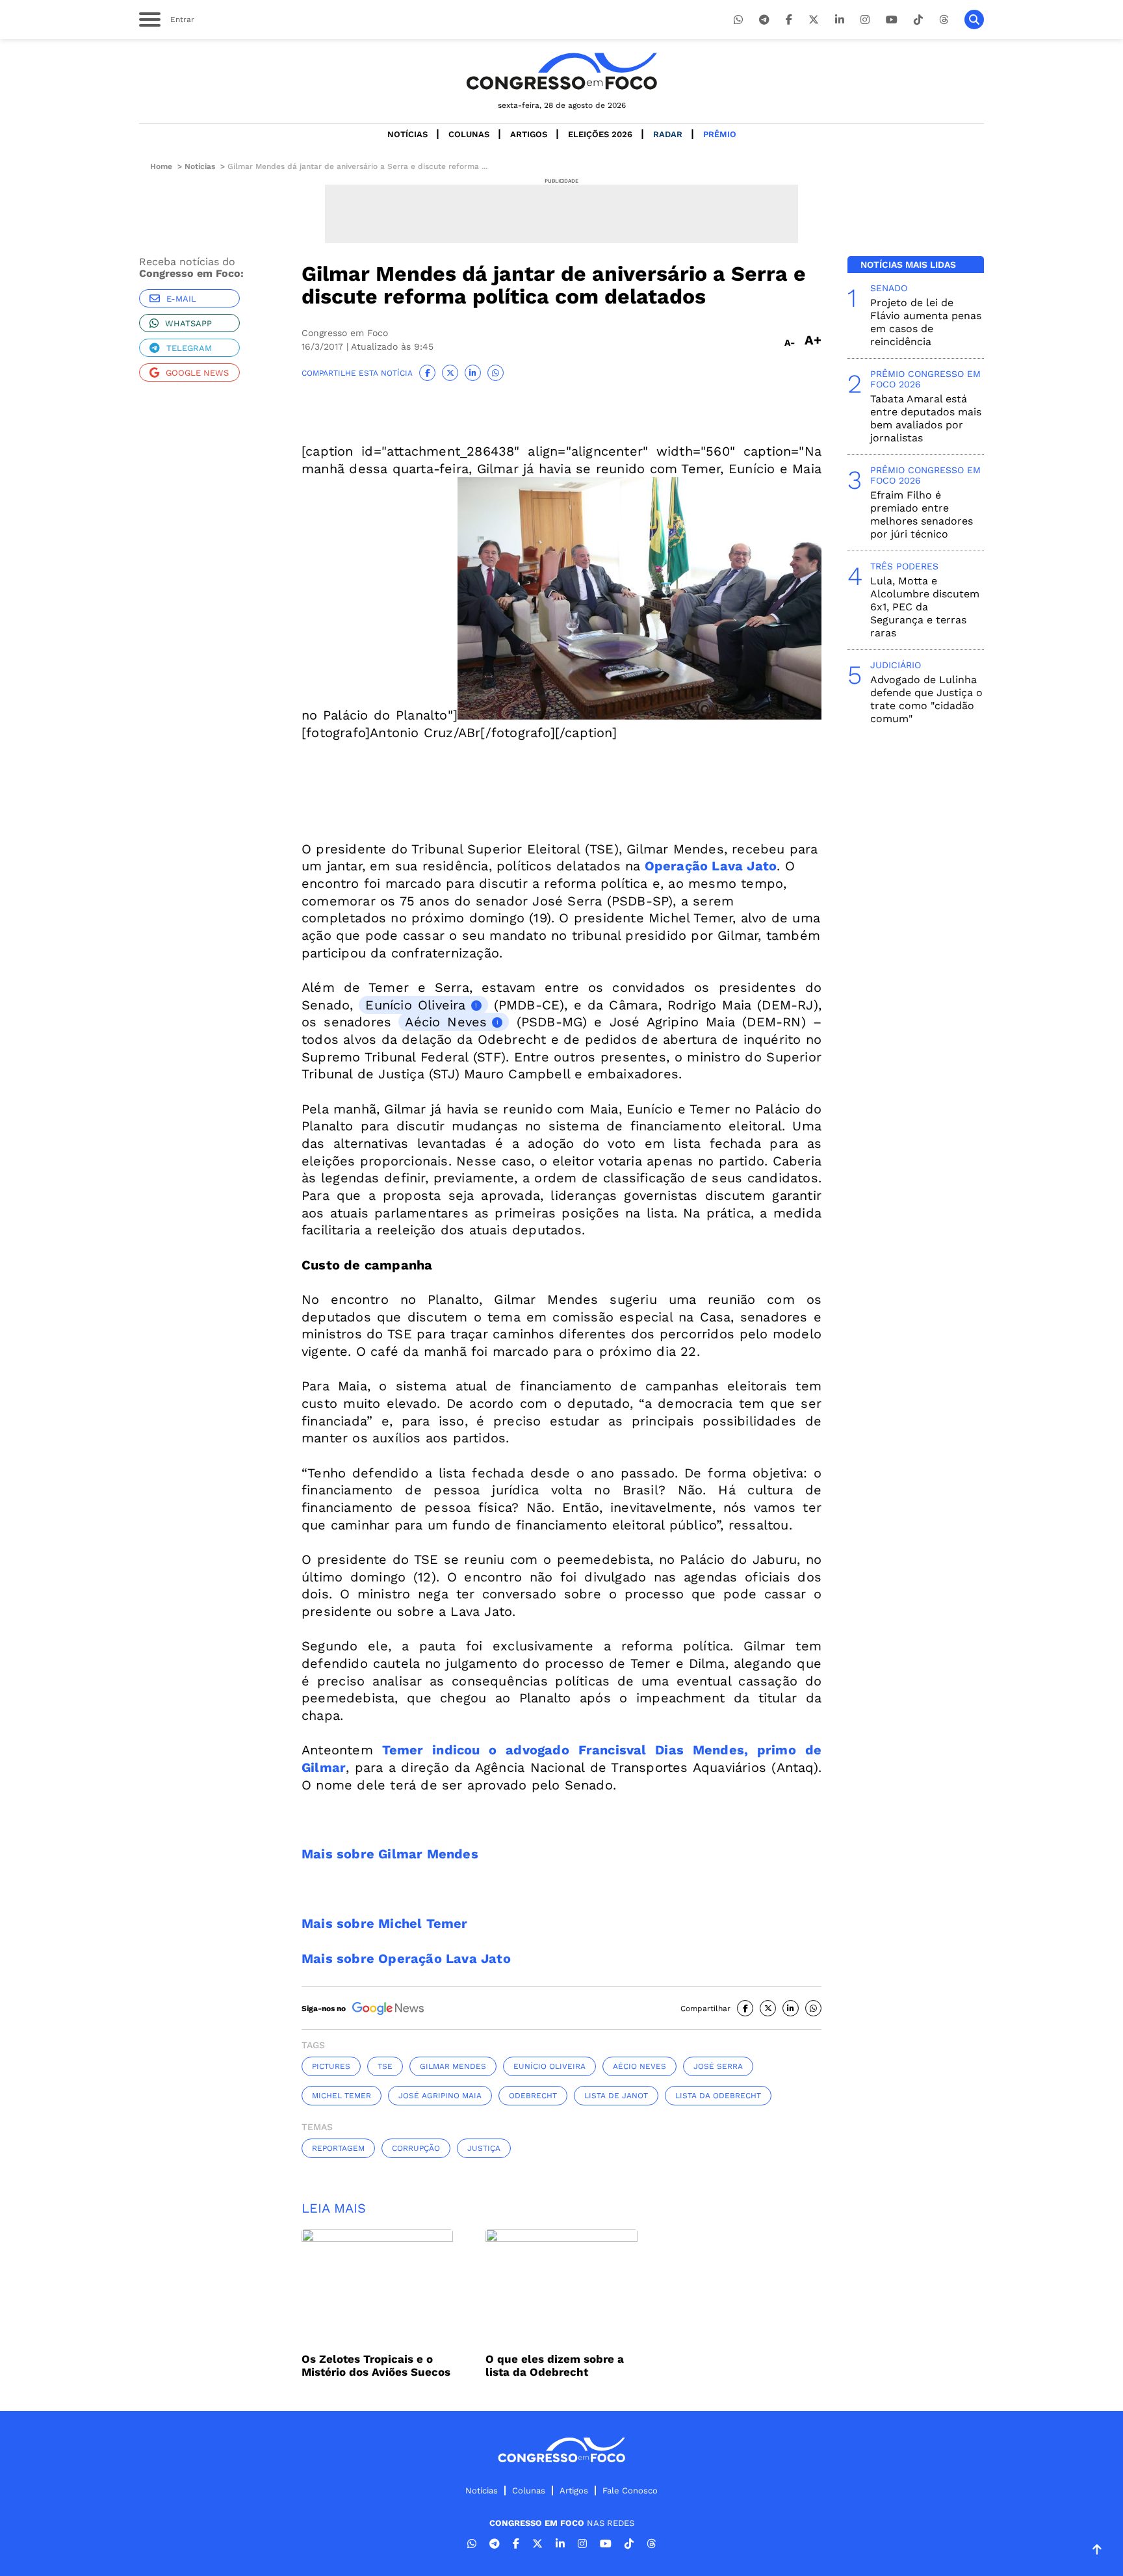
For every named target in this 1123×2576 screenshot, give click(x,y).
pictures (331, 2066)
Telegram (189, 348)
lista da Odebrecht (718, 2096)
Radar (668, 134)
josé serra (718, 2066)
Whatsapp (188, 323)
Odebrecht (533, 2096)
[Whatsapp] (738, 20)
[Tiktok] (918, 20)
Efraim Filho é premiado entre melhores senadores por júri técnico (922, 514)
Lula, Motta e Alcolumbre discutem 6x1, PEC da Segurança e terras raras (925, 607)
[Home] (561, 71)
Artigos (529, 134)
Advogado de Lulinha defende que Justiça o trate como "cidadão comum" (926, 699)
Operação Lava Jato (708, 866)
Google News (197, 373)
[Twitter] (814, 20)
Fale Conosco (630, 2491)
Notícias (407, 134)
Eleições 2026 (600, 134)
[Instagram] (865, 20)
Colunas (469, 134)
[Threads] (944, 20)
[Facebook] (789, 20)
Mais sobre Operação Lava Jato (406, 1958)
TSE (385, 2066)
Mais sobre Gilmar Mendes (390, 1854)
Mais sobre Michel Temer (385, 1923)
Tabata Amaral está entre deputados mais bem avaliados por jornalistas (926, 418)
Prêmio (720, 134)
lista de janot (616, 2096)
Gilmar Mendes (453, 2066)
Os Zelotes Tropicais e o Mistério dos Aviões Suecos (376, 2365)
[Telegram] (764, 20)
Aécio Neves (446, 1022)
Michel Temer (342, 2096)
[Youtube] (892, 20)
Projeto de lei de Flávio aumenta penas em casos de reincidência (926, 322)
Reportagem (338, 2148)
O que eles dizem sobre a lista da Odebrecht (555, 2365)
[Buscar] (974, 20)
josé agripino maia (440, 2096)
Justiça (484, 2148)
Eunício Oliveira (415, 1005)
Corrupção (416, 2148)
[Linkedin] (840, 20)
